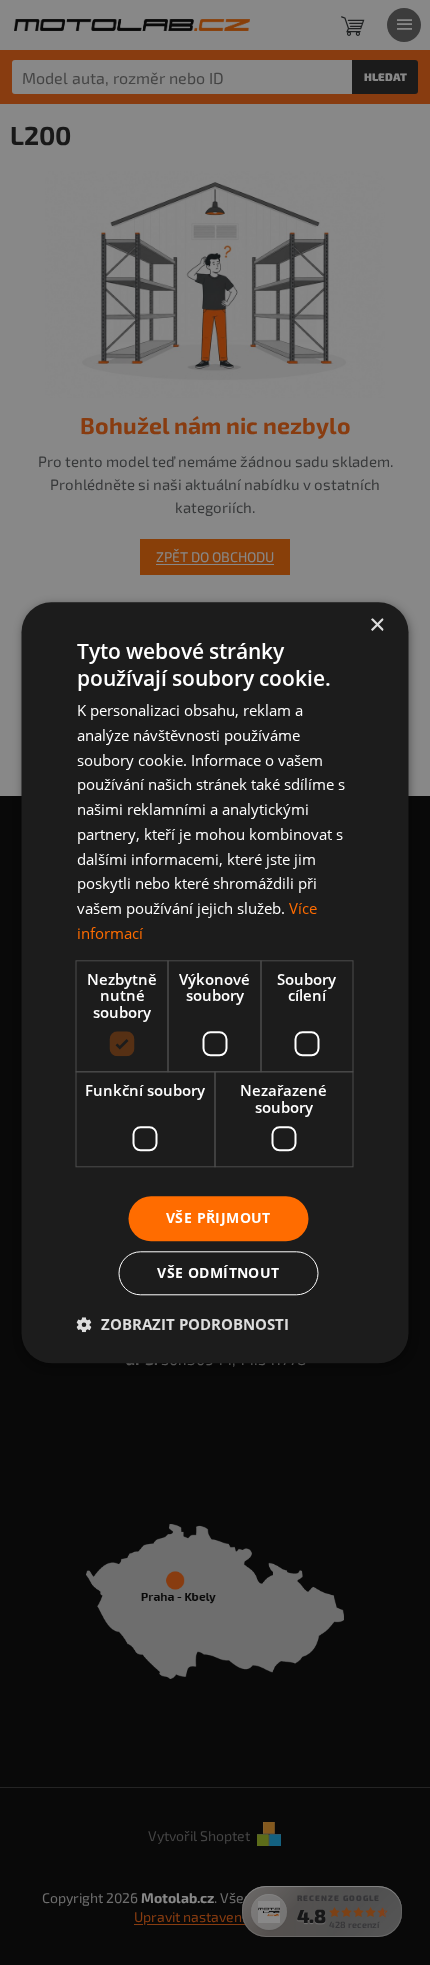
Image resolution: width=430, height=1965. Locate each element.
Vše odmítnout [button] (218, 1272)
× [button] (376, 625)
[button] (183, 1324)
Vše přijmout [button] (218, 1217)
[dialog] (215, 982)
